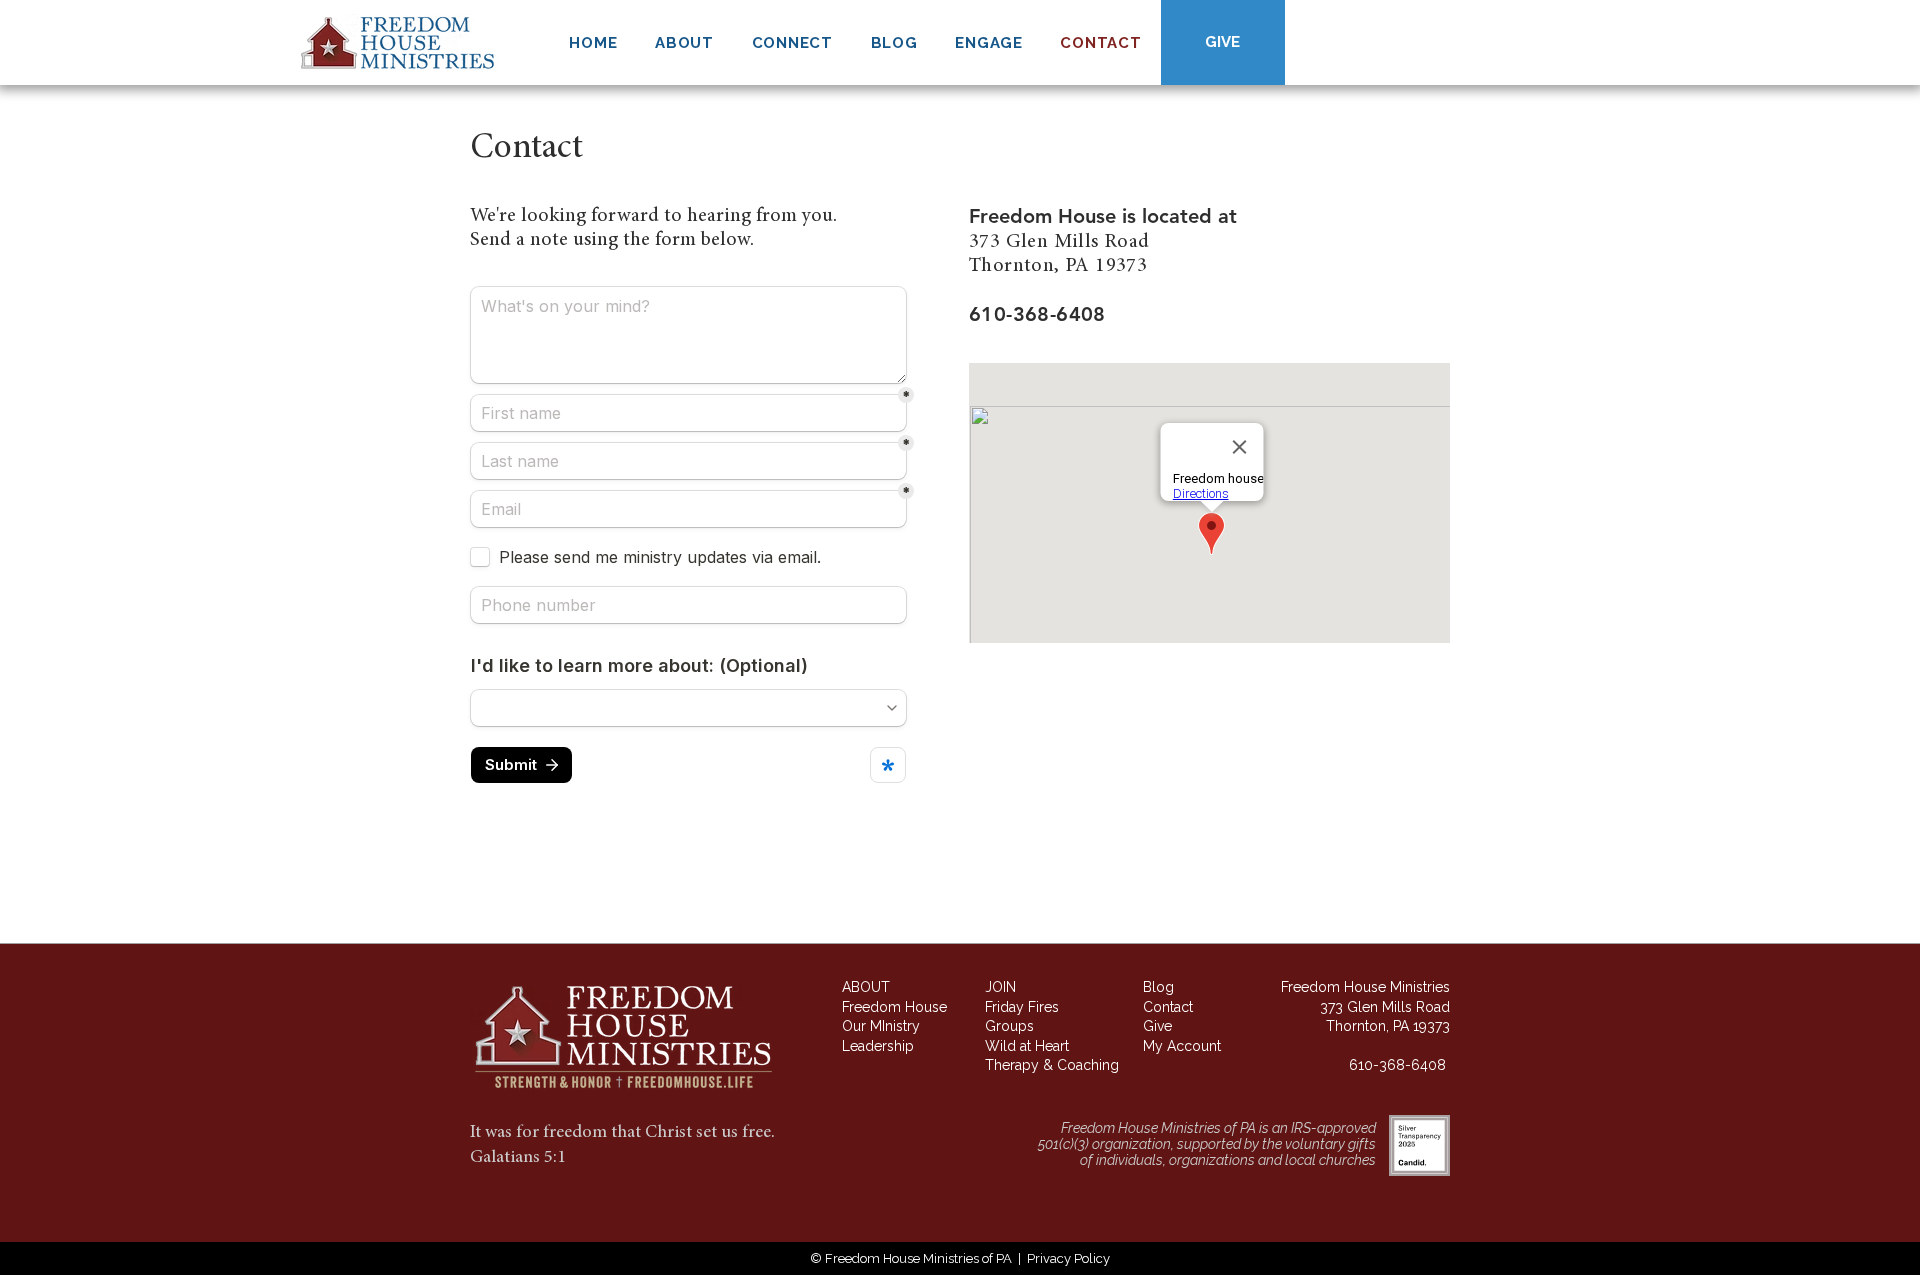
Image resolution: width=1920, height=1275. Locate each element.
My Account (1182, 1046)
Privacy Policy (1068, 1258)
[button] (684, 42)
